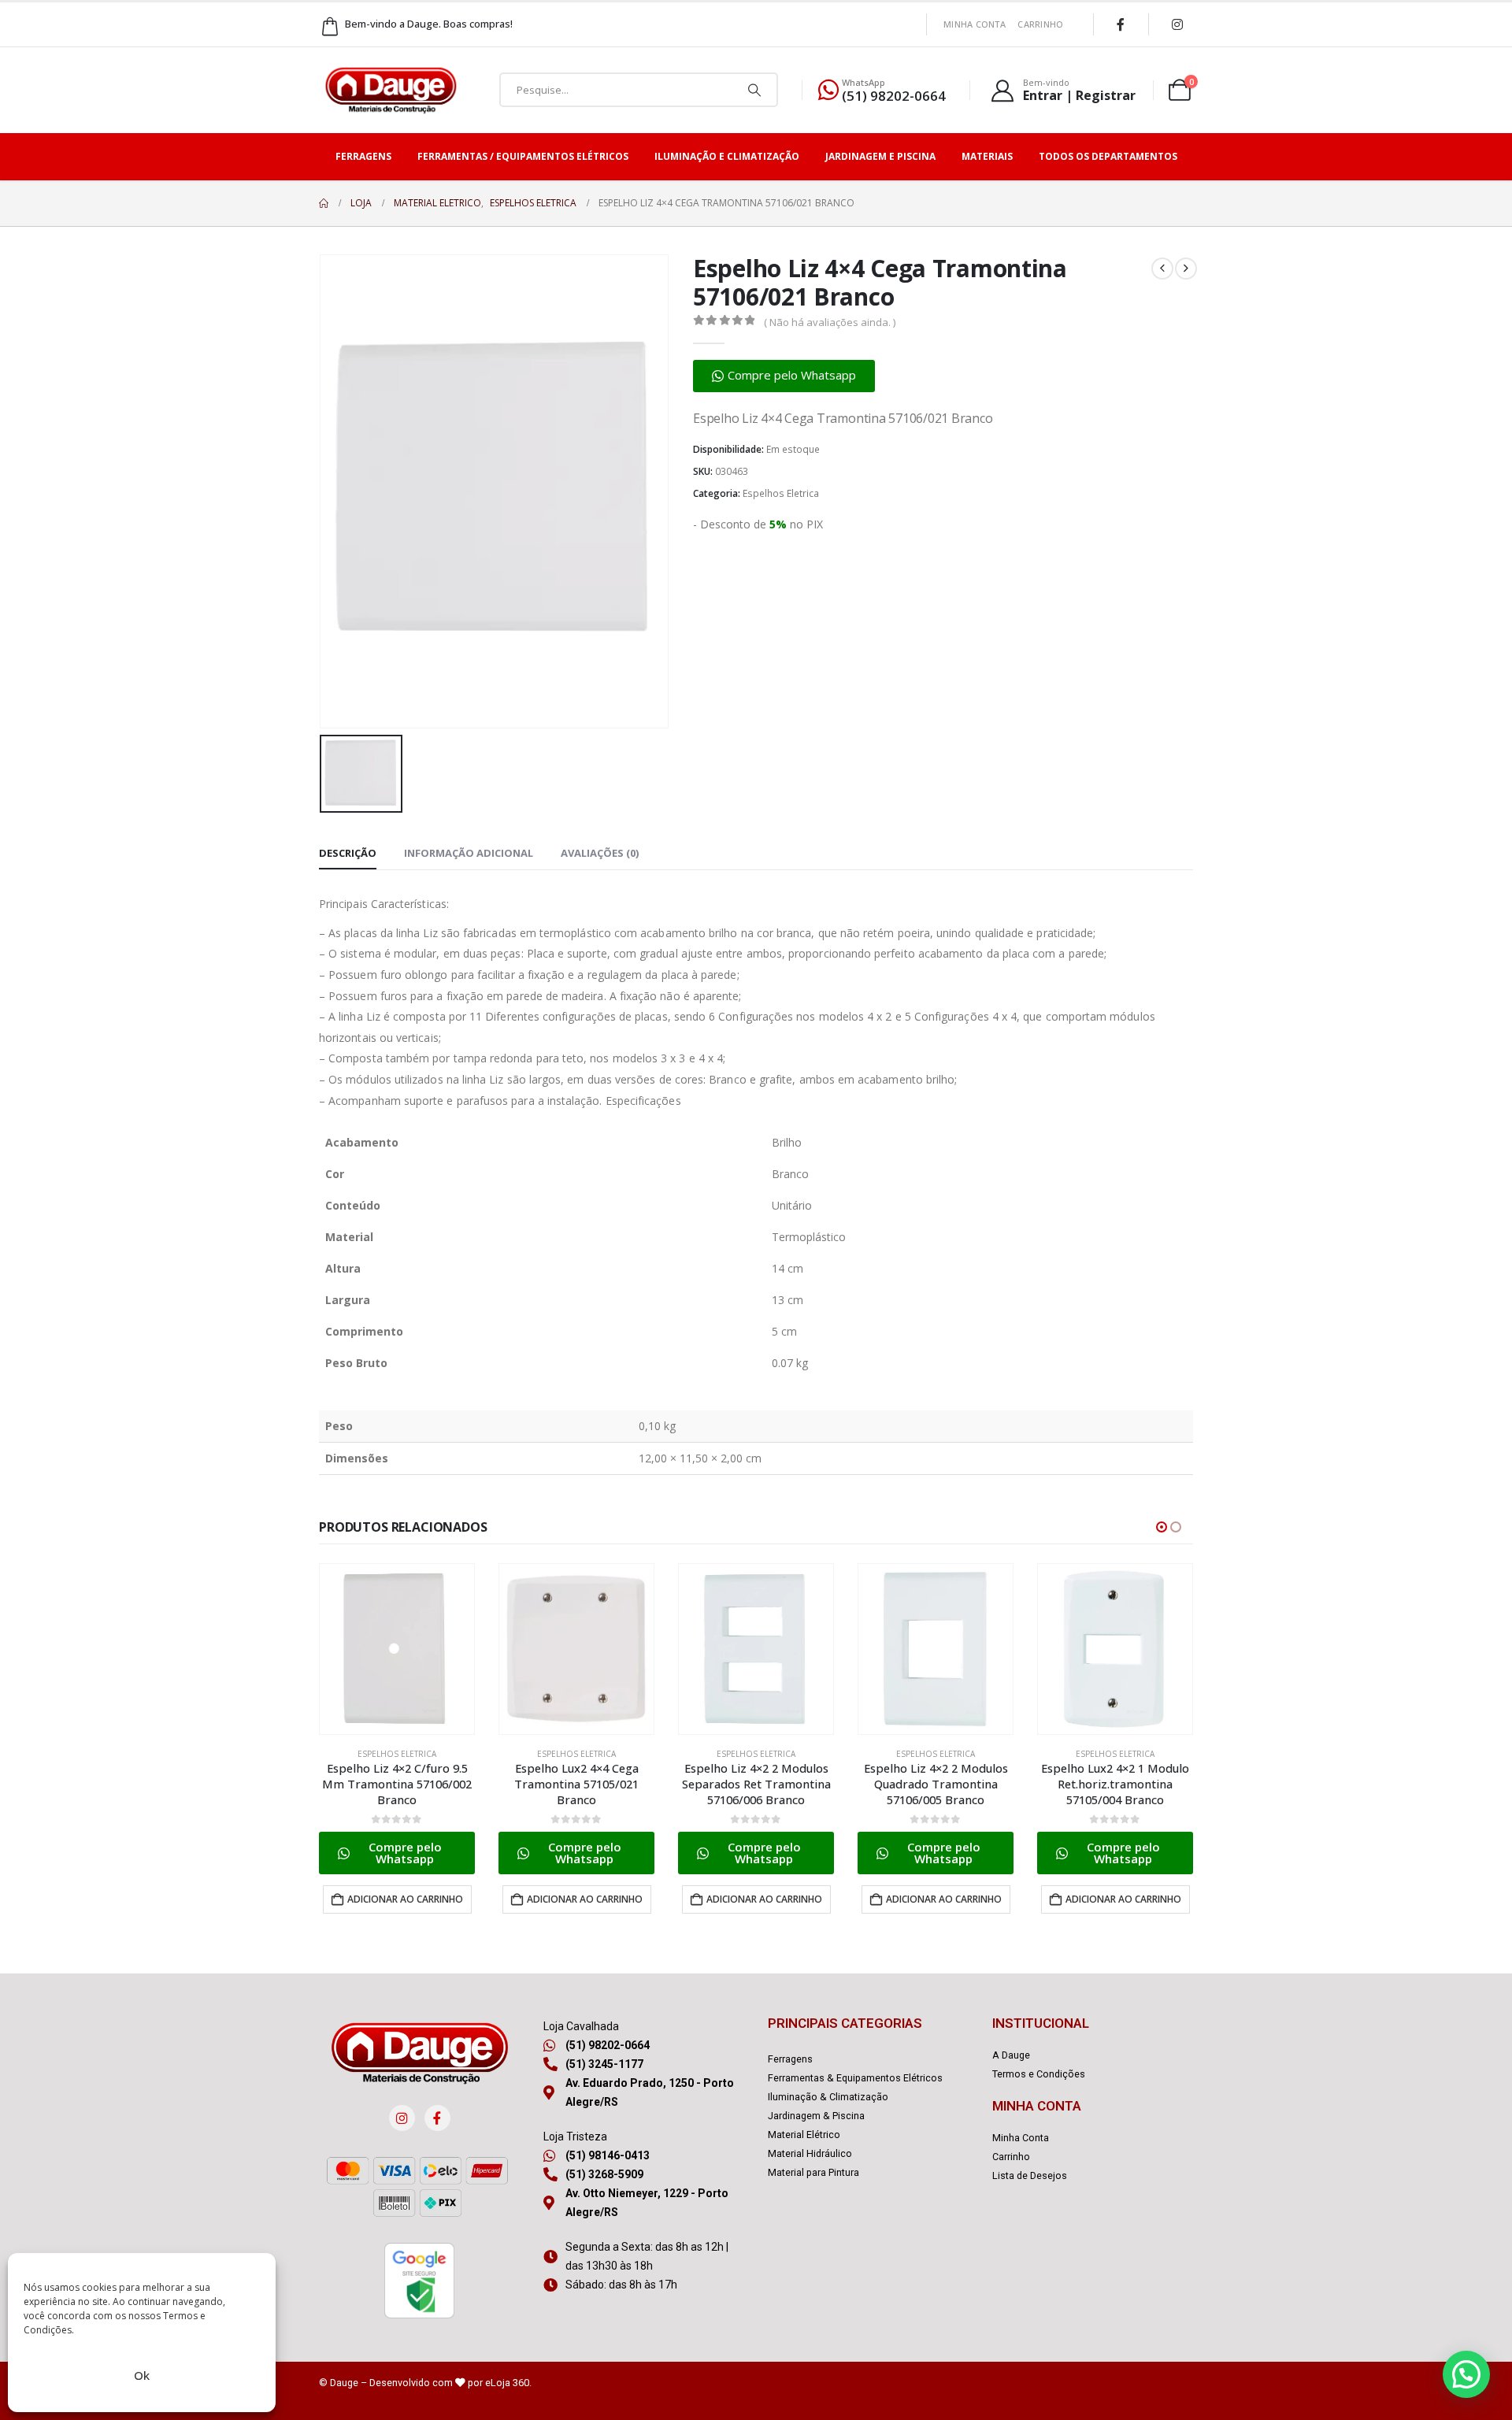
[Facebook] (1121, 24)
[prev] (1162, 269)
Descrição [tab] (348, 853)
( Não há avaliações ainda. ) (830, 322)
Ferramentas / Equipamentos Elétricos (523, 156)
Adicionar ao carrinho (405, 1899)
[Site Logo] (391, 90)
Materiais (987, 156)
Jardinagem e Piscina (880, 156)
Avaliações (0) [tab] (600, 853)
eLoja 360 (507, 2383)
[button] (784, 376)
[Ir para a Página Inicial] (324, 203)
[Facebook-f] (437, 2118)
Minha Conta (975, 24)
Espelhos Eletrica (781, 493)
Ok (142, 2375)
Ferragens (363, 156)
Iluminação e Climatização (727, 156)
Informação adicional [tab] (469, 853)
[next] (1186, 269)
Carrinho (1040, 24)
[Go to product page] (397, 1649)
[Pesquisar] (754, 90)
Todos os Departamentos (1108, 156)
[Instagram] (1177, 24)
